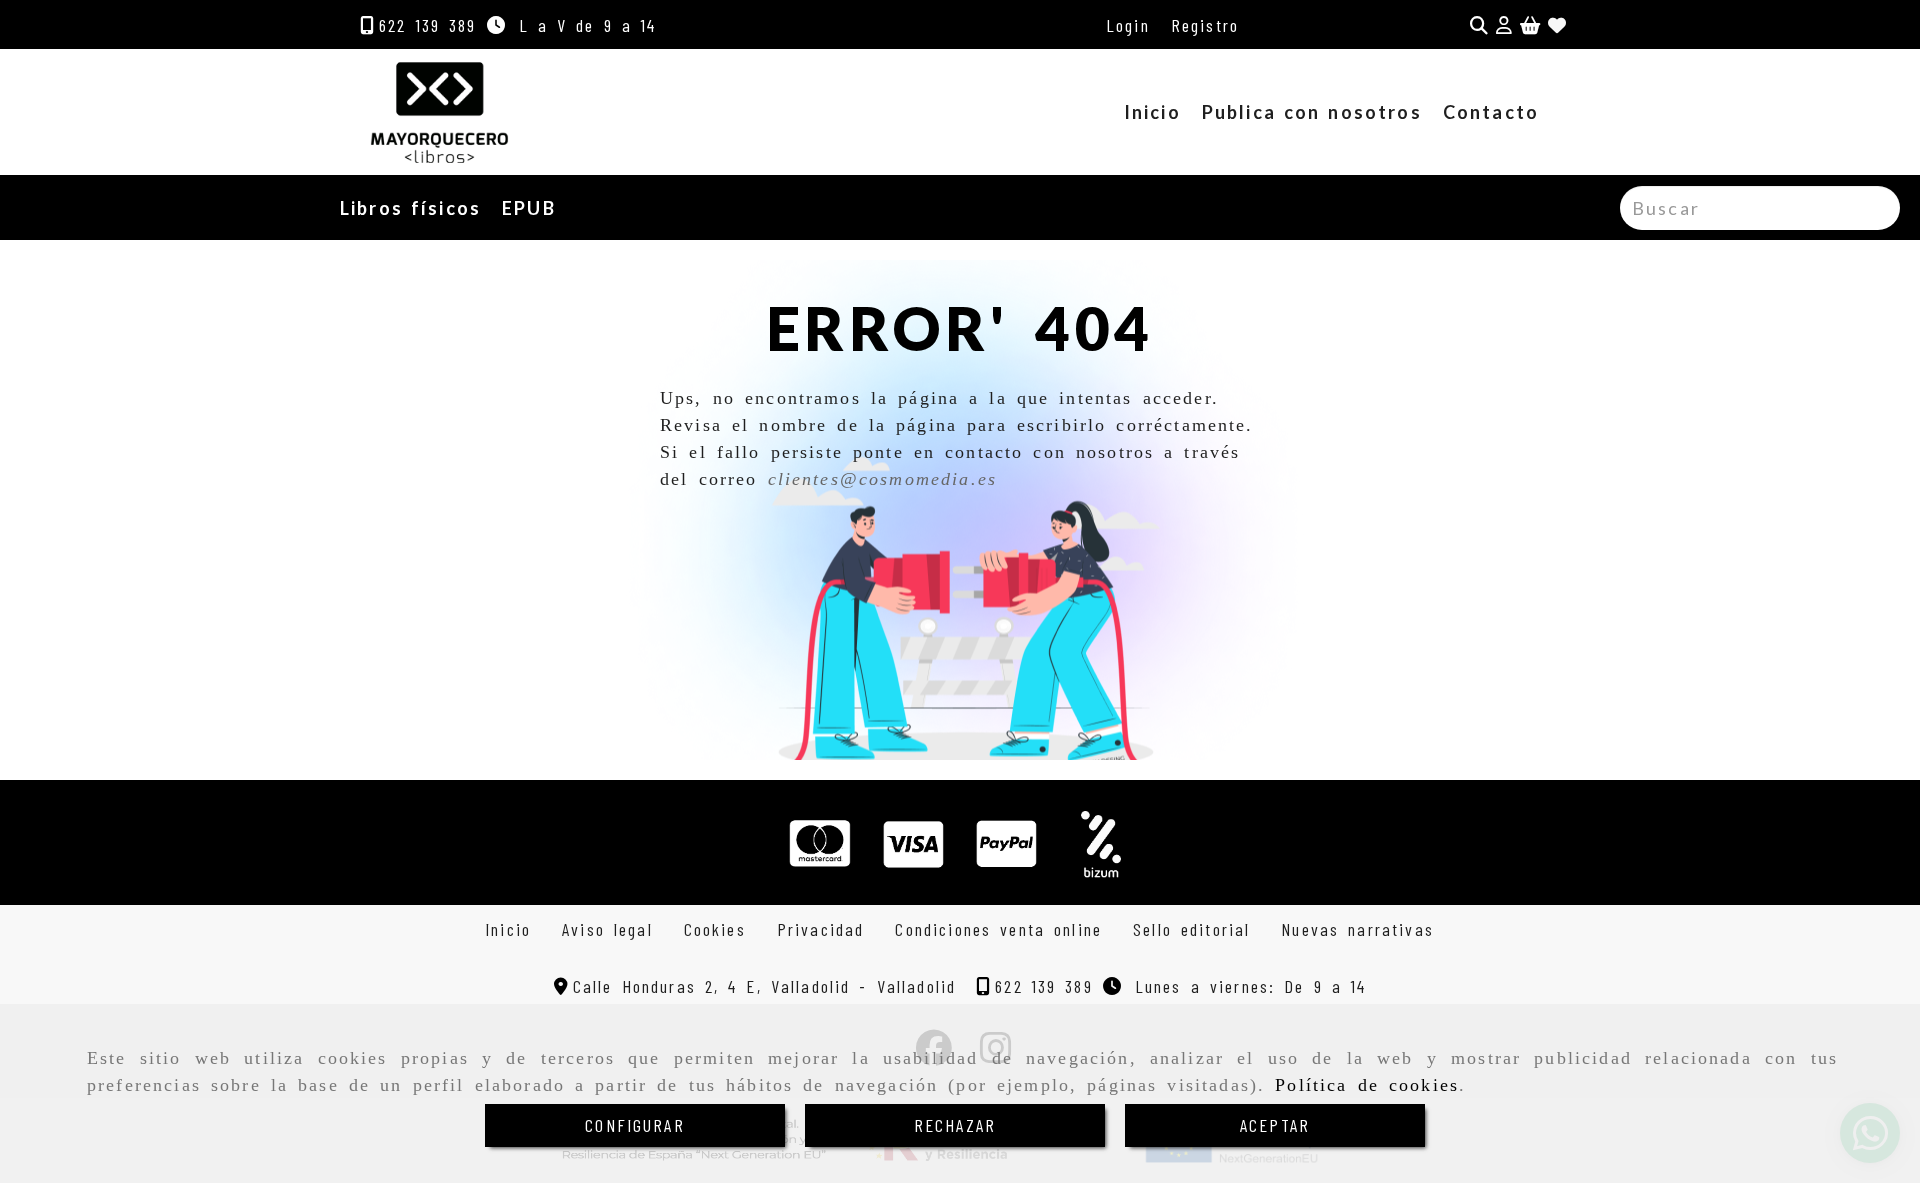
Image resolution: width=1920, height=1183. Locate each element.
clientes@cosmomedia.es (883, 479)
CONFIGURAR (635, 1125)
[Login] (1557, 25)
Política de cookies (1367, 1085)
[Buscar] (1479, 25)
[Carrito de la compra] (1530, 25)
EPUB (529, 208)
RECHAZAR (955, 1125)
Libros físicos (410, 208)
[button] (1504, 25)
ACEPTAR (1275, 1125)
